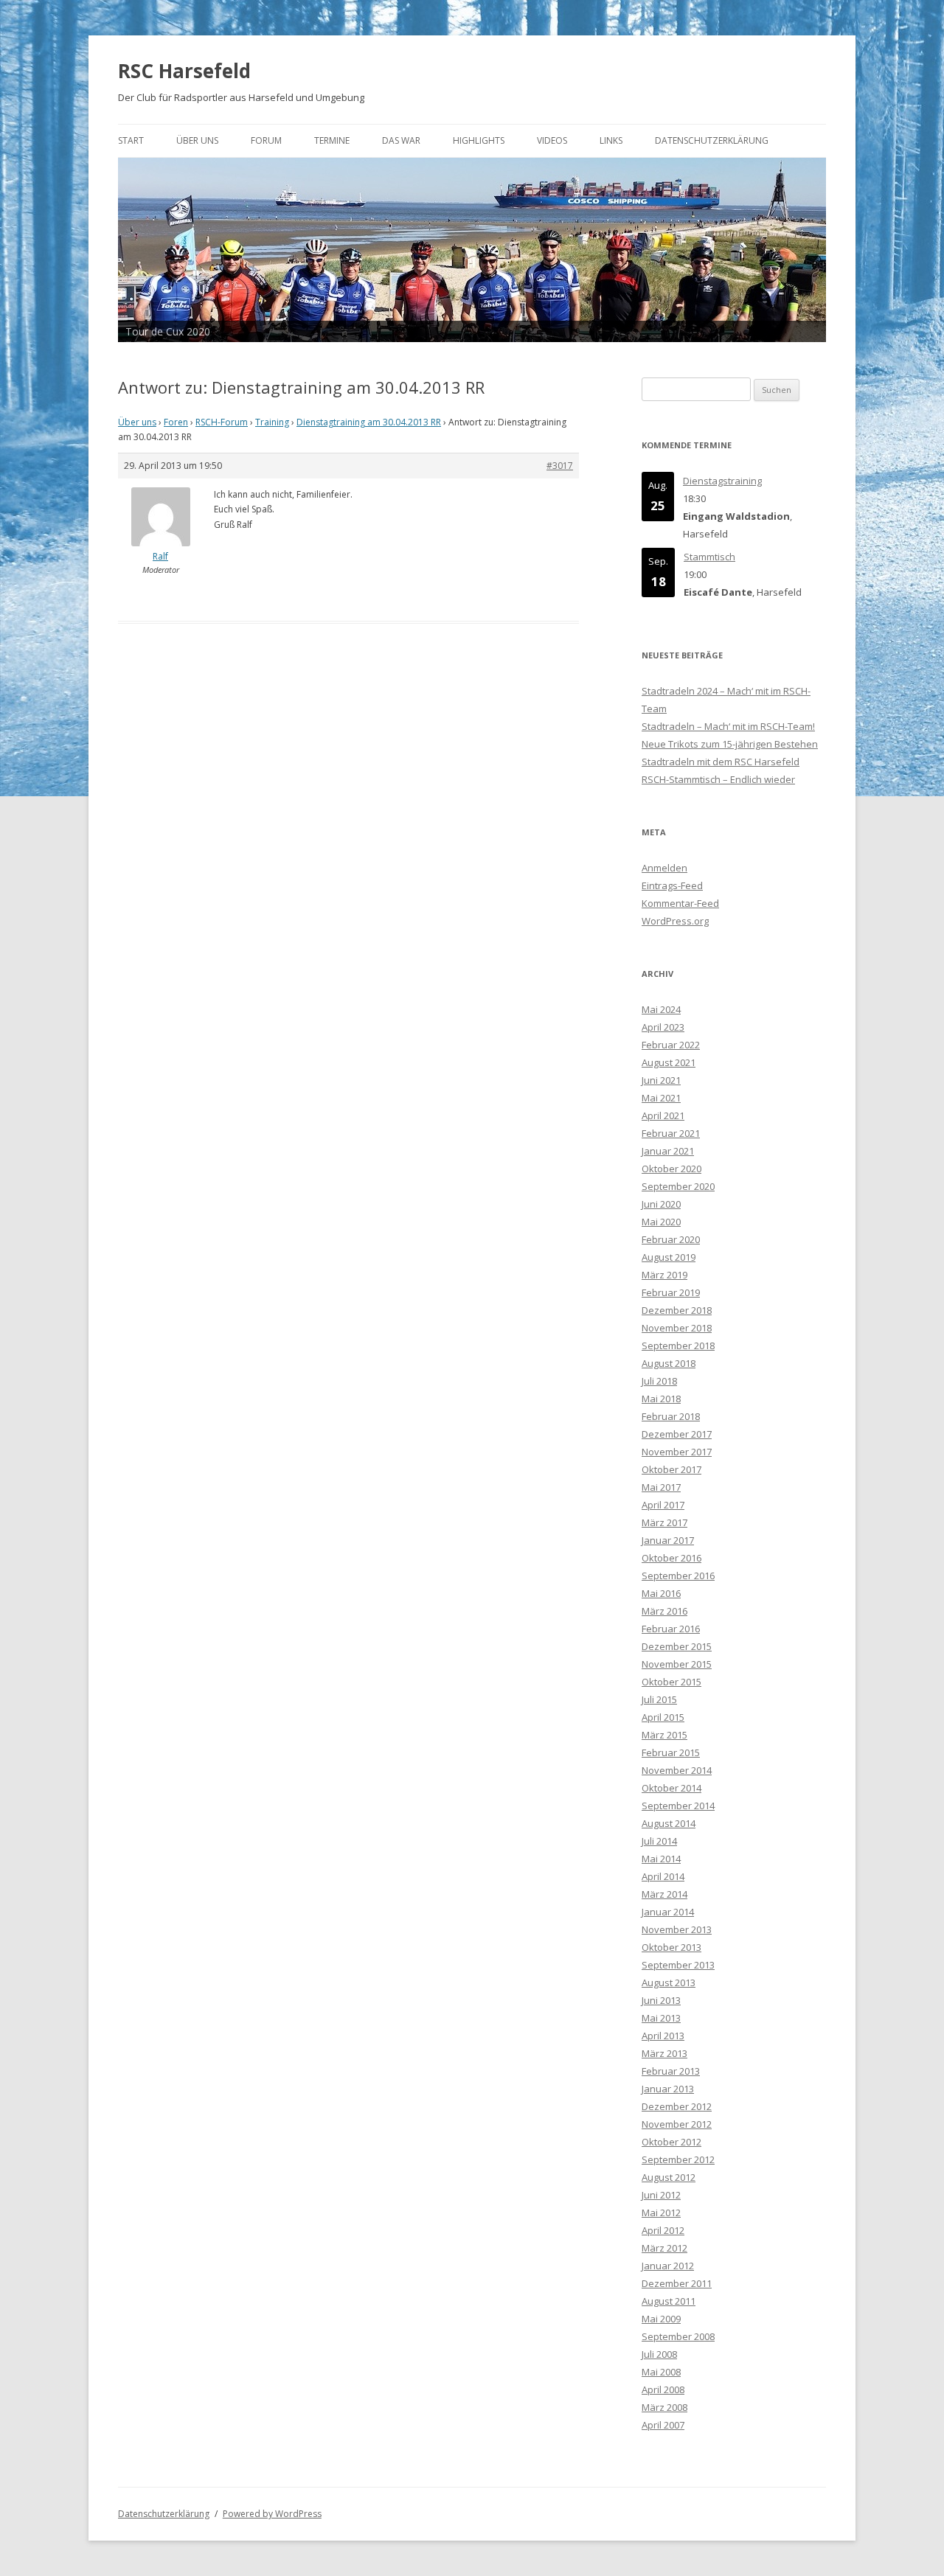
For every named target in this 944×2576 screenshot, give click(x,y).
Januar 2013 (668, 2089)
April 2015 (663, 1717)
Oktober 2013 (671, 1947)
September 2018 (678, 1346)
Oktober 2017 (671, 1469)
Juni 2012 (661, 2195)
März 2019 (664, 1275)
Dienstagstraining (722, 481)
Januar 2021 (668, 1151)
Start (131, 140)
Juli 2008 (659, 2354)
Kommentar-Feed (680, 903)
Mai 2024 (661, 1009)
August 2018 (669, 1363)
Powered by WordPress (272, 2514)
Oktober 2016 (671, 1558)
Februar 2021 (671, 1133)
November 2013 (677, 1929)
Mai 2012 (661, 2213)
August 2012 (669, 2177)
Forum (266, 140)
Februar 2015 (671, 1752)
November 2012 (677, 2124)
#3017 (560, 466)
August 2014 (669, 1823)
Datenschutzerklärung (712, 140)
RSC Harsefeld (184, 71)
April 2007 (663, 2425)
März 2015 (664, 1735)
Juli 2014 (659, 1841)
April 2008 (663, 2389)
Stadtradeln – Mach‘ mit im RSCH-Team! (728, 726)
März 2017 (664, 1522)
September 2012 (678, 2159)
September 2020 (678, 1186)
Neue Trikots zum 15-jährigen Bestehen (730, 744)
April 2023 (663, 1027)
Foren (176, 422)
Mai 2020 (661, 1222)
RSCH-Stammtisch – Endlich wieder (718, 779)
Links (611, 140)
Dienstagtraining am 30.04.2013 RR (369, 422)
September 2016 (678, 1576)
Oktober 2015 (671, 1682)
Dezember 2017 (677, 1434)
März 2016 (664, 1611)
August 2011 (669, 2301)
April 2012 (663, 2230)
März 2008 (664, 2407)
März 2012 (664, 2248)
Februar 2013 (671, 2071)
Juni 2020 (661, 1204)
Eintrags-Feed (672, 885)
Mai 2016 (661, 1593)
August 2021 (669, 1062)
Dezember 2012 (677, 2106)
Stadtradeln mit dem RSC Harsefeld (721, 762)
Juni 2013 (661, 2000)
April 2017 (663, 1505)
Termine (332, 140)
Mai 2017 (661, 1487)
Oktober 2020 (671, 1169)
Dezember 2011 (677, 2283)
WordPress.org (675, 921)
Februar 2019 (671, 1292)
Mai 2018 (661, 1399)
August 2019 (669, 1257)
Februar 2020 (671, 1239)
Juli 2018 (659, 1381)
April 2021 (663, 1115)
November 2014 (677, 1770)
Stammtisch (709, 557)
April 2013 (663, 2036)
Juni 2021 (661, 1080)
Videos (552, 140)
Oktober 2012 (671, 2142)
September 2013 (678, 1965)
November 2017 (677, 1452)
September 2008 (678, 2336)
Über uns (197, 140)
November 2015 (677, 1664)
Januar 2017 (668, 1540)
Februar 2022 (671, 1045)
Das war (401, 140)
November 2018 (677, 1328)
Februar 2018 (671, 1416)
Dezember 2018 (677, 1310)
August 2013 (669, 1983)
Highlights (479, 140)
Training (272, 422)
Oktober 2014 (671, 1788)
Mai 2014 (661, 1859)
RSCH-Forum (222, 422)
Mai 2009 (661, 2319)
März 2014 (664, 1894)
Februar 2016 (671, 1629)
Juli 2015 (659, 1699)
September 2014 (678, 1806)
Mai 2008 (661, 2372)
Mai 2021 (661, 1098)
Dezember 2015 (677, 1646)
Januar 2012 (668, 2266)
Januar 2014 (668, 1912)
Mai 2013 (661, 2018)
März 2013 (664, 2053)
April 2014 (663, 1876)
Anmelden (664, 868)
